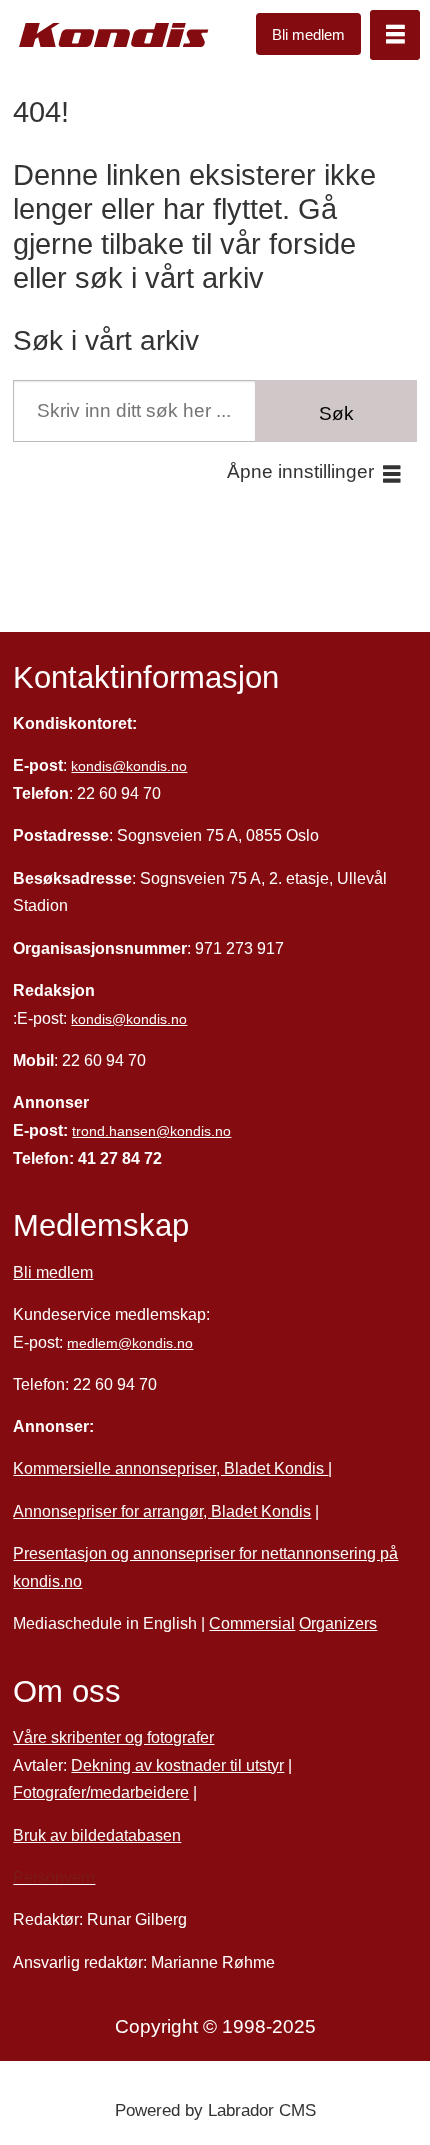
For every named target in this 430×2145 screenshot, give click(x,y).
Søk (336, 413)
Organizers (338, 1623)
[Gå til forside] (114, 35)
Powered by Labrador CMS (215, 2110)
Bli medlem (308, 34)
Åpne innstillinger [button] (300, 471)
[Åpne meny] (395, 35)
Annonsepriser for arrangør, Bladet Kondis (162, 1511)
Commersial (252, 1623)
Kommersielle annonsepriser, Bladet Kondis (170, 1468)
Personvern (54, 1877)
